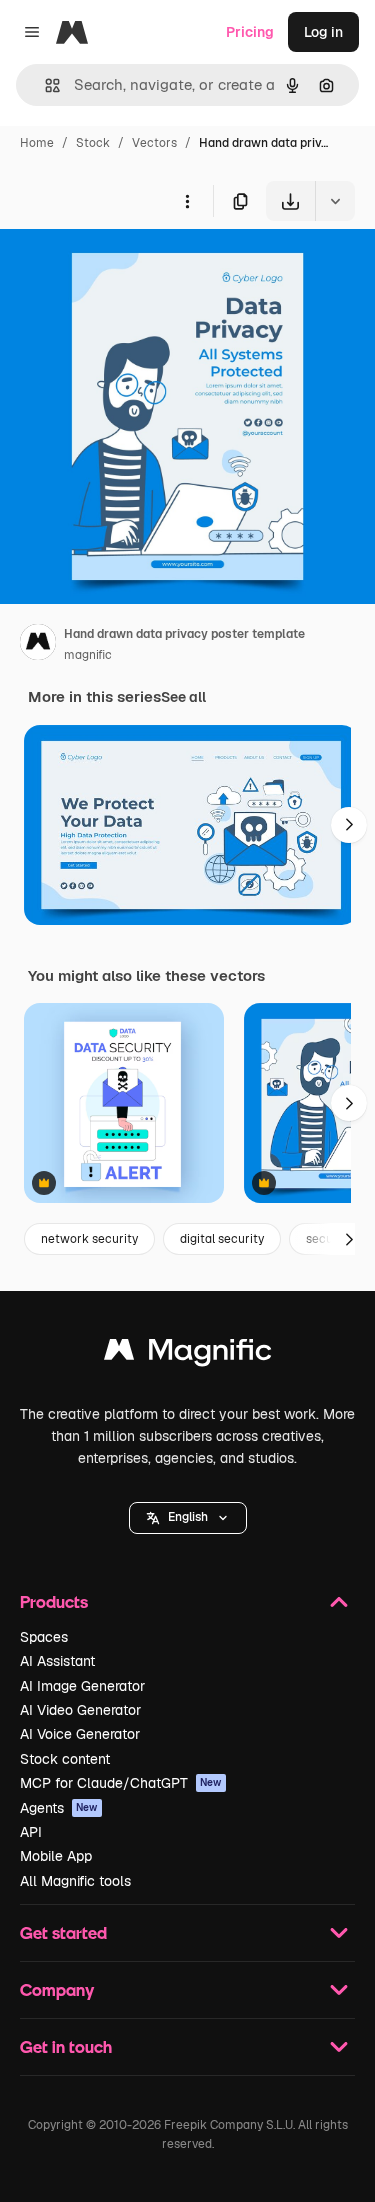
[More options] (187, 201)
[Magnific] (188, 1354)
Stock (93, 143)
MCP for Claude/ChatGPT (121, 1783)
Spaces (44, 1637)
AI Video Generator (80, 1710)
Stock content (65, 1759)
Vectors (154, 143)
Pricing (250, 32)
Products (54, 1601)
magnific (88, 655)
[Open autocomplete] (44, 85)
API (31, 1832)
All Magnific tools (75, 1881)
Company (57, 1989)
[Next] (349, 825)
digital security (222, 1239)
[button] (188, 1518)
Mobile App (56, 1856)
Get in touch (66, 2046)
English (188, 1517)
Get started (63, 1932)
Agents (59, 1808)
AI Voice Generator (80, 1734)
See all (183, 697)
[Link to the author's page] (38, 645)
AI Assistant (57, 1661)
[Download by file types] (335, 201)
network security (89, 1239)
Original (128, 267)
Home (37, 143)
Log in (323, 32)
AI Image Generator (82, 1686)
